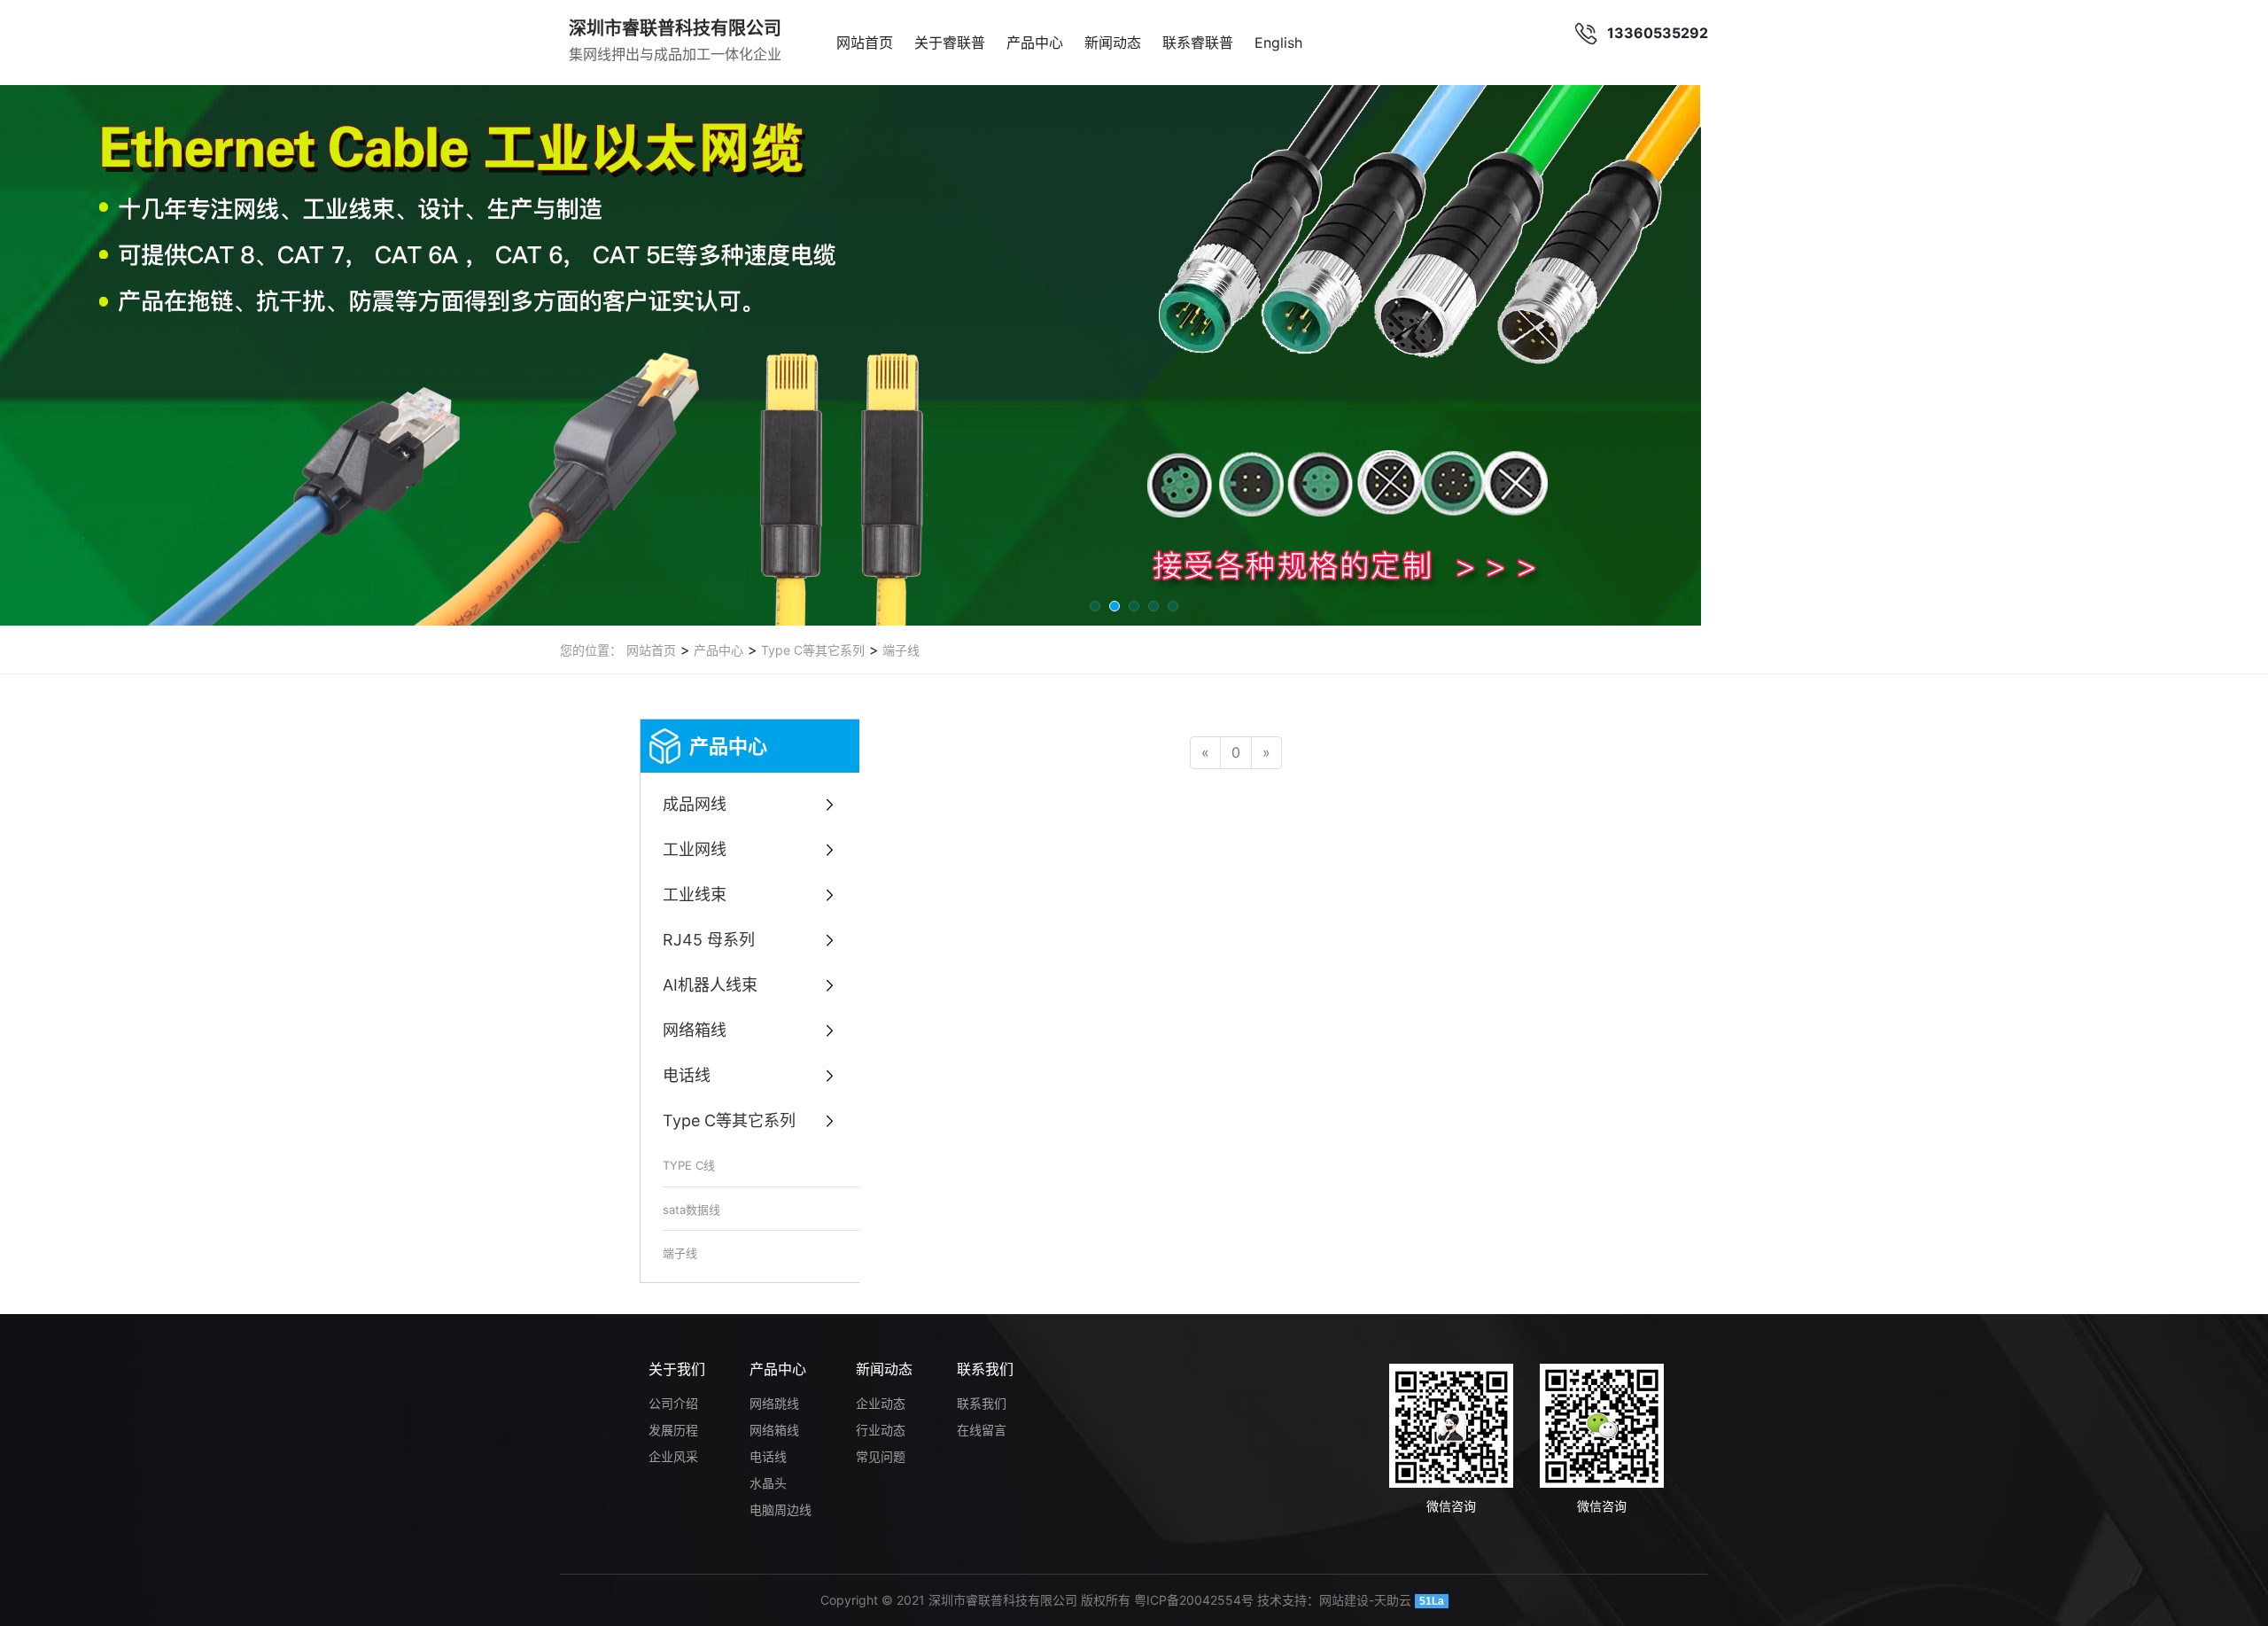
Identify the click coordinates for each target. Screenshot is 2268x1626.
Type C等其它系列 (811, 650)
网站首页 (865, 43)
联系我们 (985, 1369)
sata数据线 (691, 1210)
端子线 (899, 650)
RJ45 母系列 (709, 940)
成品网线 (695, 804)
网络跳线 (774, 1403)
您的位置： (591, 650)
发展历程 (673, 1430)
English (1278, 43)
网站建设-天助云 (1365, 1600)
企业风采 (673, 1456)
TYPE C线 (689, 1165)
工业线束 (695, 895)
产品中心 (1035, 43)
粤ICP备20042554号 (1194, 1600)
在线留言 (982, 1430)
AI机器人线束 (710, 985)
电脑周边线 (781, 1509)
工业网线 (695, 849)
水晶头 (768, 1483)
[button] (1095, 606)
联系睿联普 (1198, 43)
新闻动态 (1113, 43)
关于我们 (677, 1369)
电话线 (687, 1075)
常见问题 (881, 1456)
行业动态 (881, 1430)
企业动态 (881, 1403)
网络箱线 (695, 1030)
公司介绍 (673, 1403)
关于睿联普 (950, 43)
